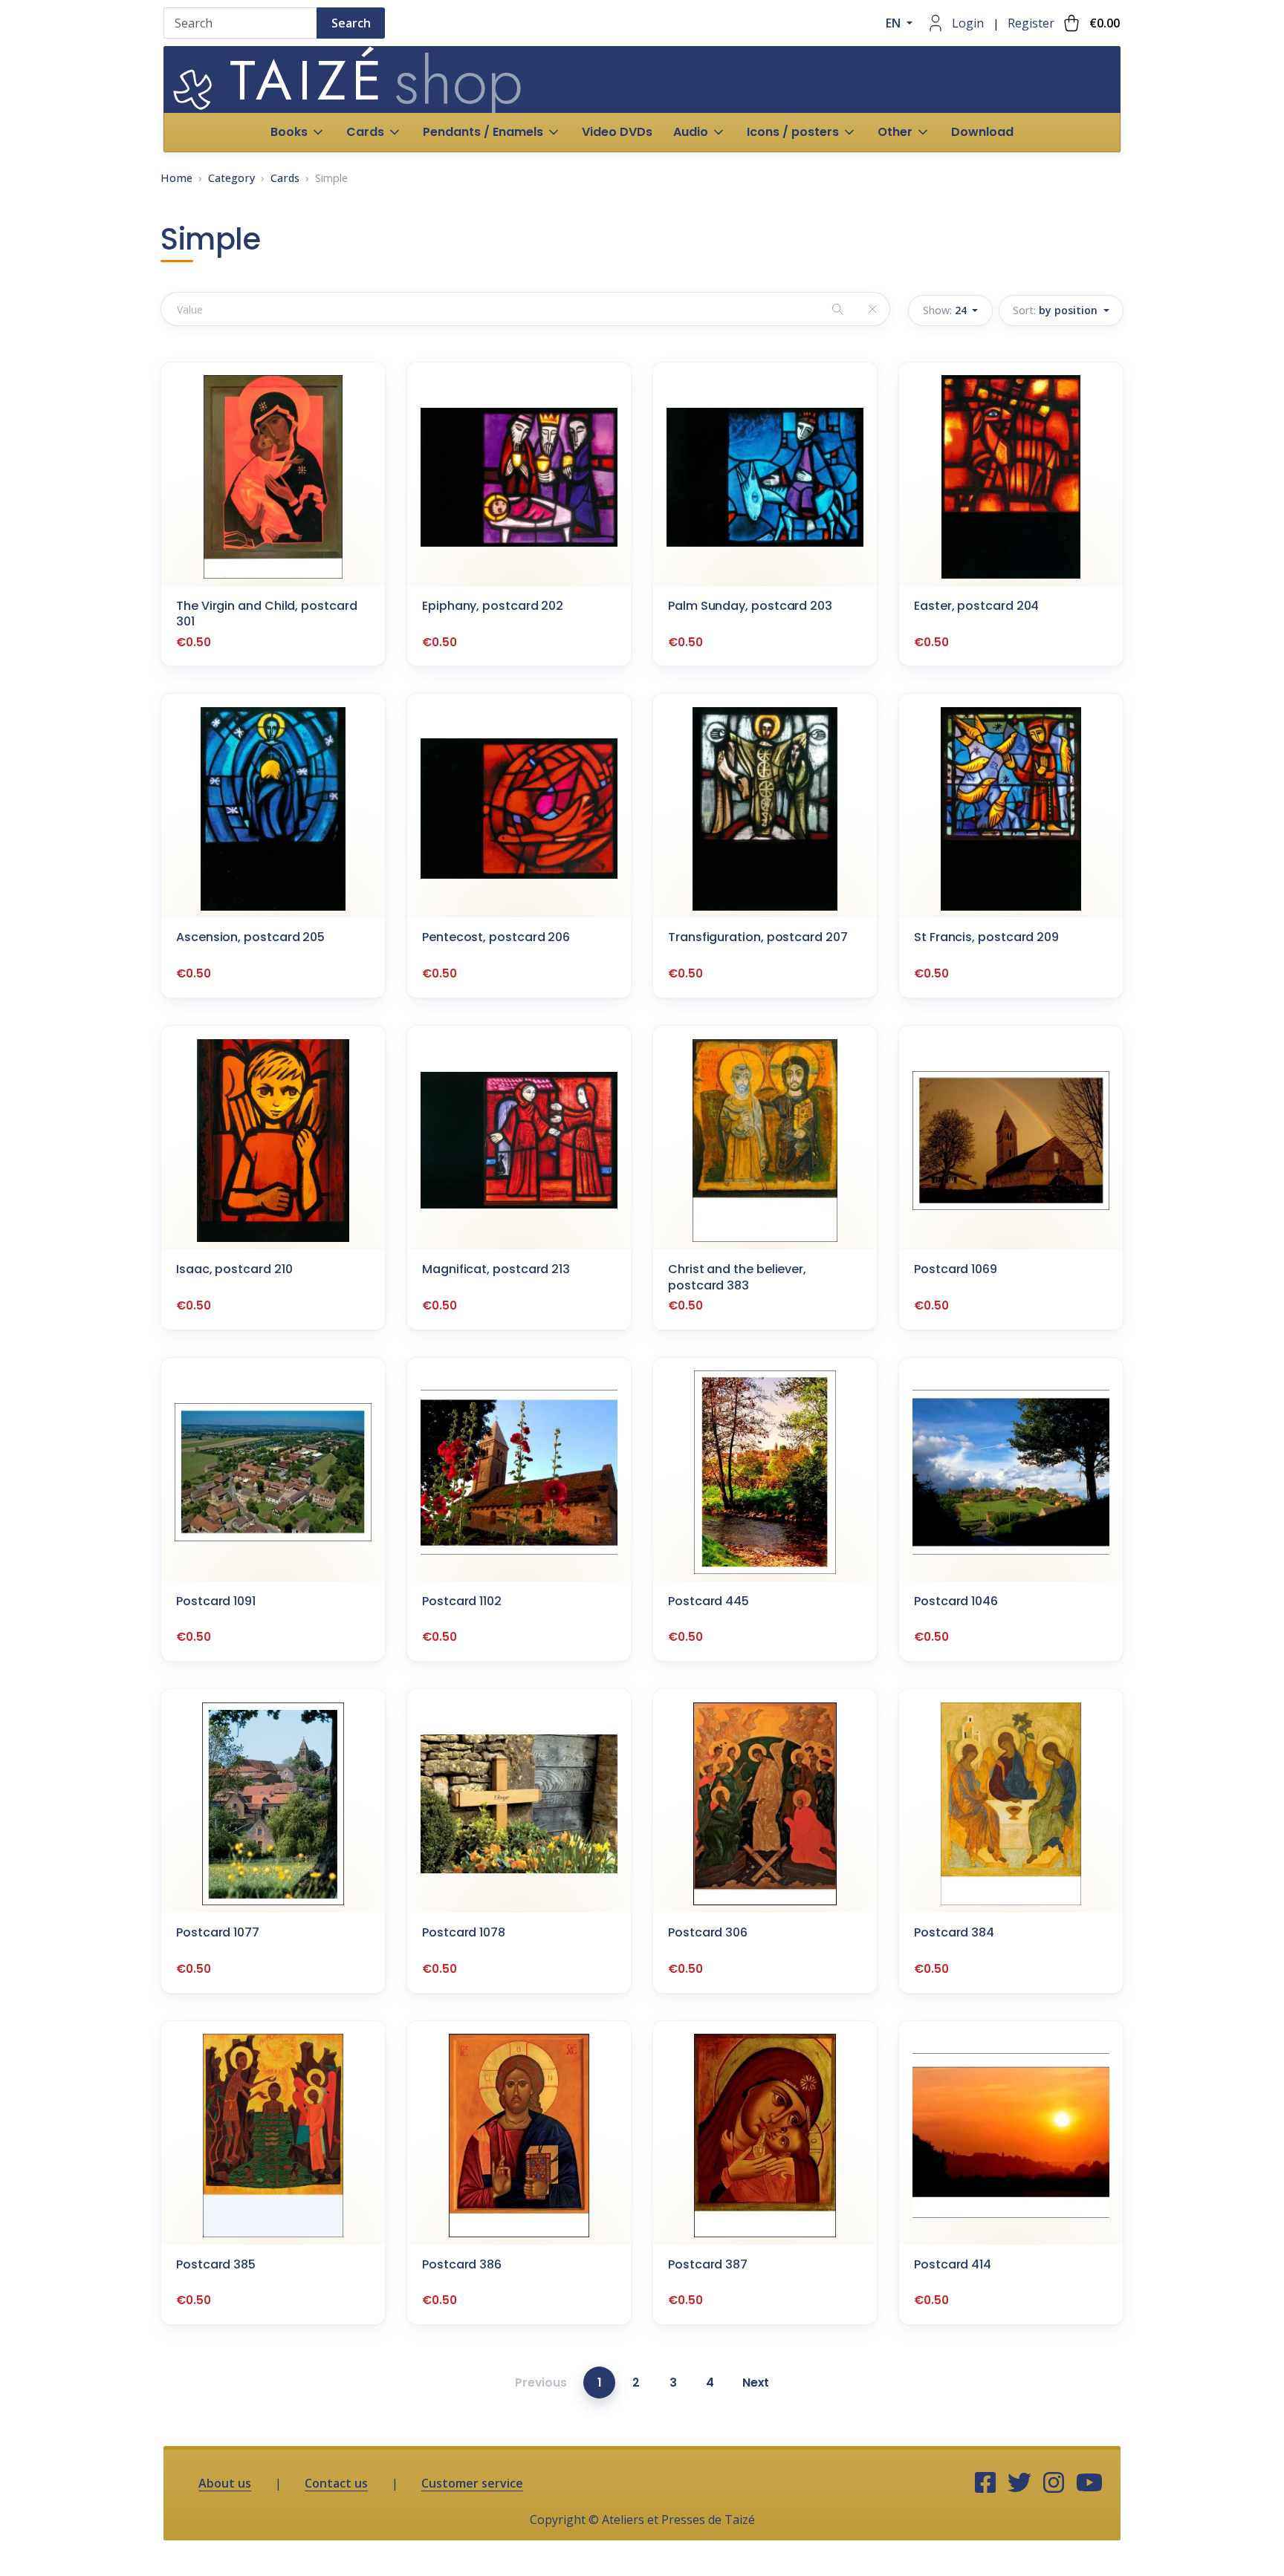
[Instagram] (1054, 2483)
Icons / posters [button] (793, 132)
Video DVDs (617, 132)
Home (176, 178)
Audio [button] (691, 132)
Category (231, 178)
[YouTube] (1089, 2483)
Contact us (336, 2483)
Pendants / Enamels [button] (483, 132)
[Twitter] (1019, 2483)
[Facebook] (985, 2483)
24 (946, 310)
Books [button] (289, 132)
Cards (285, 178)
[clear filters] (872, 309)
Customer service (472, 2483)
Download (982, 132)
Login (968, 23)
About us (225, 2483)
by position (1057, 310)
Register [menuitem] (1031, 23)
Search (351, 23)
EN (895, 23)
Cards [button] (365, 132)
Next (756, 2383)
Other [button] (895, 132)
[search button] (838, 309)
